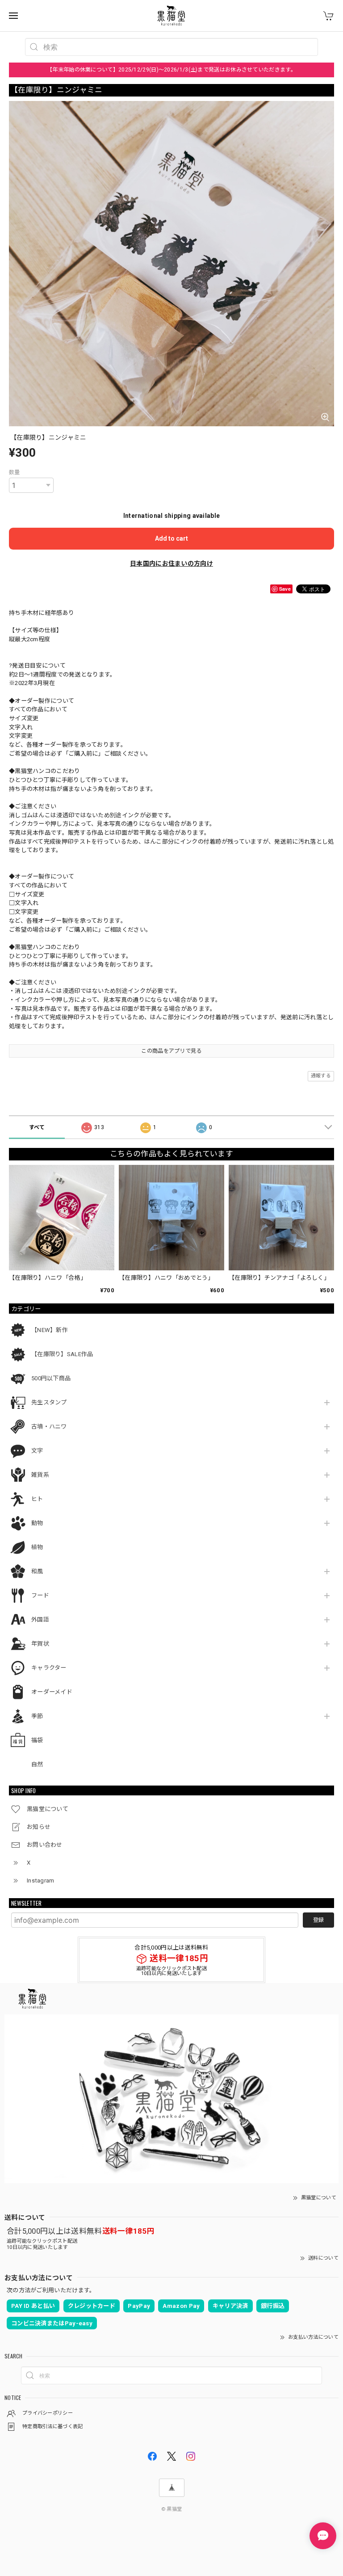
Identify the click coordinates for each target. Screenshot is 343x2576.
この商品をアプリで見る (171, 1051)
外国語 (40, 1620)
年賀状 (40, 1644)
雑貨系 (40, 1475)
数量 (15, 472)
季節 (37, 1716)
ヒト (37, 1499)
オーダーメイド (52, 1692)
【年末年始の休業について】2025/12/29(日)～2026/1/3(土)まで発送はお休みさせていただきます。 (171, 70)
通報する (321, 1076)
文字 (37, 1451)
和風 (37, 1571)
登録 (318, 1920)
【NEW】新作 (50, 1330)
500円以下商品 (51, 1378)
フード (40, 1595)
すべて (37, 1127)
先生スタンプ (49, 1402)
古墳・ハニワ (49, 1427)
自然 (37, 1764)
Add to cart (171, 538)
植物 (37, 1547)
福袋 (37, 1740)
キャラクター (49, 1668)
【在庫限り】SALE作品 (62, 1354)
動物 (37, 1523)
